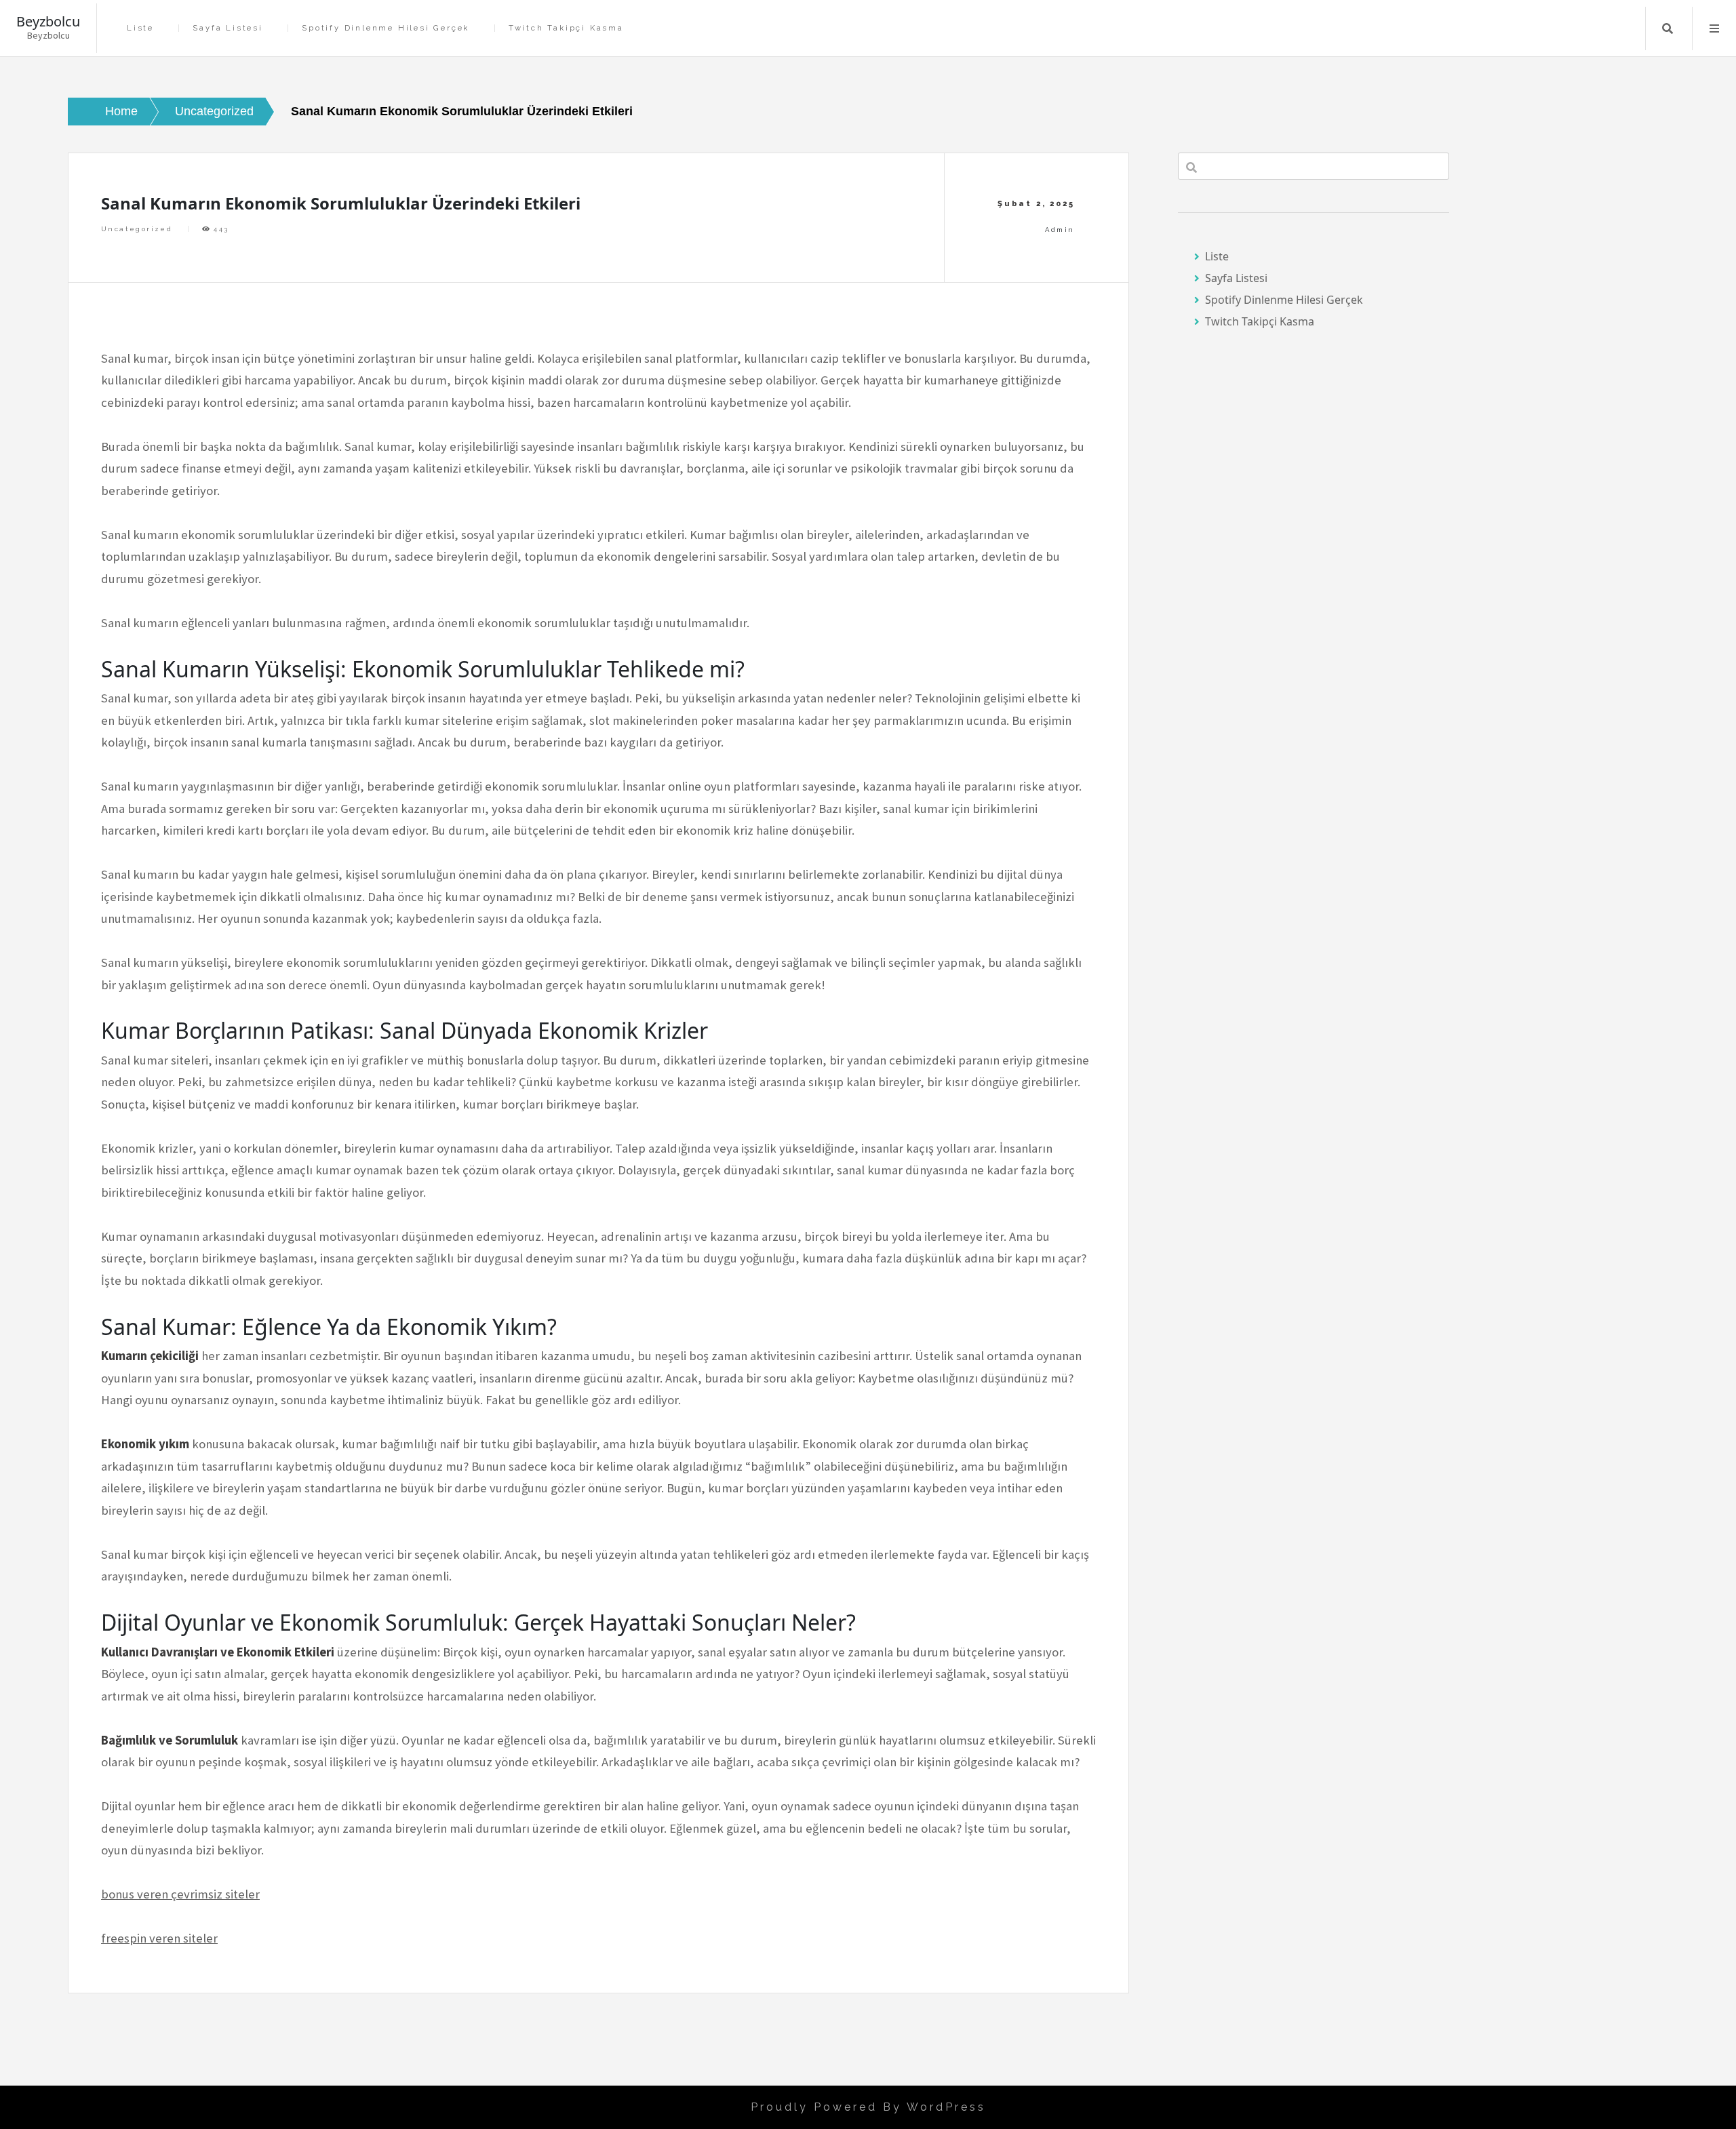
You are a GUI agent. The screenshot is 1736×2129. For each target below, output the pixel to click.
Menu (1714, 28)
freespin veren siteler (159, 1938)
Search (1668, 28)
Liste (140, 28)
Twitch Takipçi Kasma (566, 28)
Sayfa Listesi (228, 28)
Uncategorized (137, 229)
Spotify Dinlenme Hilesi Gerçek (386, 28)
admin (1060, 230)
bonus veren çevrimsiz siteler (180, 1894)
